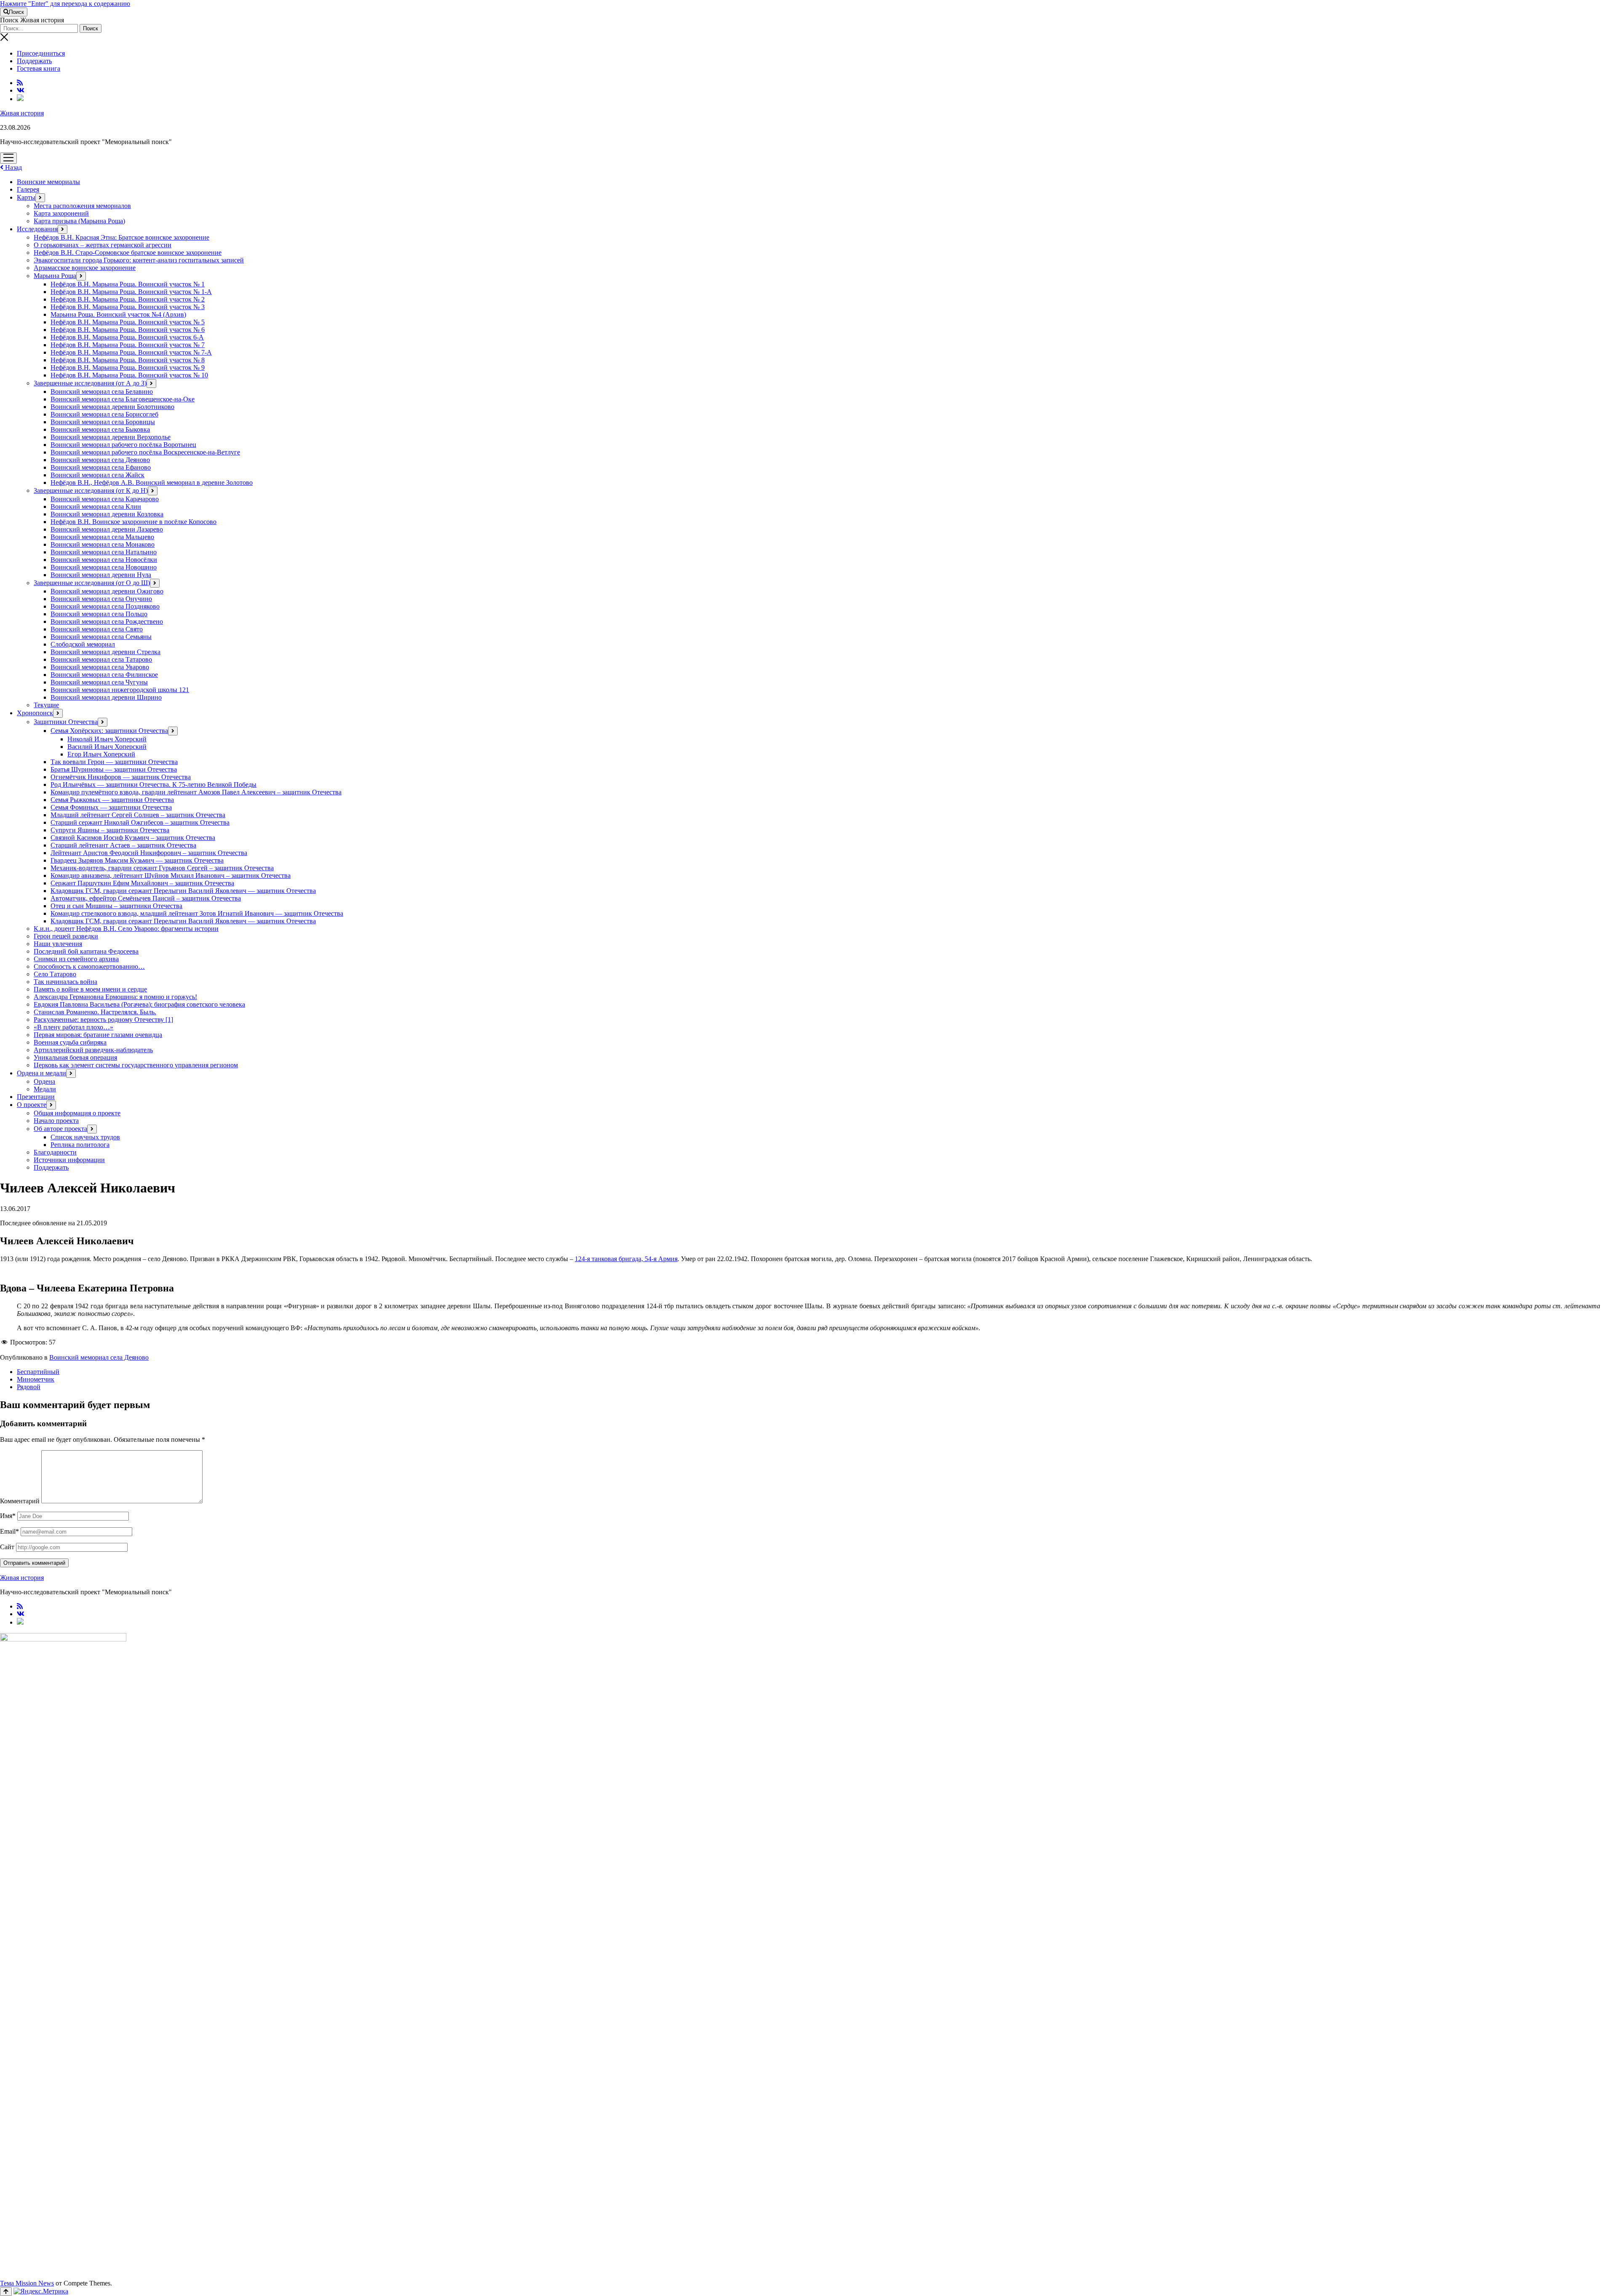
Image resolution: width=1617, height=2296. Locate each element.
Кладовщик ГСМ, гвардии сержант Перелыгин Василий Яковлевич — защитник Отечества (183, 891)
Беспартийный (38, 1372)
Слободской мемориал (83, 644)
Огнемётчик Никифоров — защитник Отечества (121, 777)
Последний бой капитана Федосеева (86, 951)
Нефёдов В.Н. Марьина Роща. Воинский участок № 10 (129, 375)
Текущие (46, 705)
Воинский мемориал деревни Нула (101, 575)
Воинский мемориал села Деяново (100, 460)
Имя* (8, 1516)
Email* (9, 1531)
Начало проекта (56, 1121)
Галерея (28, 189)
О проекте (32, 1105)
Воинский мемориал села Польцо (99, 614)
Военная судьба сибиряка (70, 1042)
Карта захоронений (61, 213)
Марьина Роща (55, 276)
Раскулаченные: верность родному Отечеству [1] (103, 1020)
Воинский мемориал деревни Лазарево (107, 529)
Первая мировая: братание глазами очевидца (98, 1035)
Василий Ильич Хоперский (107, 747)
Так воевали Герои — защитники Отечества (114, 762)
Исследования (37, 229)
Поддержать (34, 61)
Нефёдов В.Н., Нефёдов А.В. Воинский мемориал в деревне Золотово (152, 482)
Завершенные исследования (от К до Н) (91, 490)
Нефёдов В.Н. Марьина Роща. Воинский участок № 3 (128, 307)
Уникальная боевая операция (75, 1057)
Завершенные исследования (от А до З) (90, 383)
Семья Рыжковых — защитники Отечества (112, 800)
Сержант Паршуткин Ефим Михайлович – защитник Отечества (142, 883)
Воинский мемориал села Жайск (97, 475)
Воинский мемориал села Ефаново (101, 467)
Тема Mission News (27, 2283)
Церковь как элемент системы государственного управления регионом (136, 1065)
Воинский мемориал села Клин (96, 507)
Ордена (44, 1081)
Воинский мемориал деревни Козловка (107, 514)
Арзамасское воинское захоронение (85, 268)
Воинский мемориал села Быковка (100, 429)
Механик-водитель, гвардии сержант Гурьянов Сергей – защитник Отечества (162, 868)
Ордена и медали (41, 1073)
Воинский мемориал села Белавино (102, 392)
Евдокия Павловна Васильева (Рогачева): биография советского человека (139, 1004)
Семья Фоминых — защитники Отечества (111, 807)
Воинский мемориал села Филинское (104, 675)
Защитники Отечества (66, 722)
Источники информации (69, 1160)
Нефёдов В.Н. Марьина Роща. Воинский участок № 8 (128, 360)
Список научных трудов (85, 1137)
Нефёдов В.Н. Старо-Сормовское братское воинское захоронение (128, 253)
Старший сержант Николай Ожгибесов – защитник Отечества (140, 822)
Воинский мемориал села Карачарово (105, 499)
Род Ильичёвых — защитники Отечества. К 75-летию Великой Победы (153, 784)
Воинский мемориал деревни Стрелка (105, 652)
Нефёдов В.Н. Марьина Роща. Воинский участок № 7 (128, 345)
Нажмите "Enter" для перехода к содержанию (65, 4)
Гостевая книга (39, 68)
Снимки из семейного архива (76, 959)
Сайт (7, 1547)
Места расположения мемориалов (82, 206)
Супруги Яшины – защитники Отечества (110, 830)
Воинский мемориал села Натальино (104, 552)
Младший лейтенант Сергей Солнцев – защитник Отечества (138, 815)
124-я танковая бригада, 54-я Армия (626, 1259)
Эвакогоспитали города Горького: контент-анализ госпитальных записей (139, 260)
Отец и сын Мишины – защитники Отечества (116, 906)
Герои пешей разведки (66, 936)
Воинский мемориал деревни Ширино (106, 697)
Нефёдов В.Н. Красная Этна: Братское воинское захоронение (121, 237)
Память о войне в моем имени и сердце (90, 989)
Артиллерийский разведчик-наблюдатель (93, 1050)
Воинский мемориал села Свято (97, 629)
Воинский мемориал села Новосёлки (104, 560)
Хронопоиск (35, 713)
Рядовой (29, 1387)
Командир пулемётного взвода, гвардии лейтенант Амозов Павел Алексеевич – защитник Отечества (196, 792)
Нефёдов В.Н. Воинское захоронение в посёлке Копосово (133, 522)
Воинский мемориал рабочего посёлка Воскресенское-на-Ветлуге (145, 452)
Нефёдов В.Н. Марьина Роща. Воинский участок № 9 (128, 368)
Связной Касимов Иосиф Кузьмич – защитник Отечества (133, 838)
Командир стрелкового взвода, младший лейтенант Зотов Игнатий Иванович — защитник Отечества (197, 913)
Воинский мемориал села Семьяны (101, 637)
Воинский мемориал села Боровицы (103, 422)
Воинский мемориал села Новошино (104, 567)
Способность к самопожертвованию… (89, 966)
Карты (26, 197)
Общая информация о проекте (77, 1113)
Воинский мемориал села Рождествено (107, 621)
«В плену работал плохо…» (73, 1027)
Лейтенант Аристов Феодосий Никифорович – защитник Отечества (149, 853)
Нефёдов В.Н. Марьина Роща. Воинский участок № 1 (128, 284)
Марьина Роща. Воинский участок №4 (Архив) (118, 314)
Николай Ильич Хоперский (107, 739)
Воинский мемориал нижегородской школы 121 (120, 690)
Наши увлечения (58, 944)
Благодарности (55, 1152)
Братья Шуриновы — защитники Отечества (114, 769)
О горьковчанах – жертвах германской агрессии (103, 245)
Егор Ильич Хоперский (101, 754)
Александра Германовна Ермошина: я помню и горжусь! (115, 997)
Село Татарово (55, 974)
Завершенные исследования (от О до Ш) (92, 583)
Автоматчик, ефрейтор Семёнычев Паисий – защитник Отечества (146, 898)
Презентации (36, 1097)
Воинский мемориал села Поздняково (105, 606)
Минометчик (36, 1379)
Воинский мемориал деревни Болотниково (112, 407)
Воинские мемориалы (48, 182)
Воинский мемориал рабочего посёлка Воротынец (123, 445)
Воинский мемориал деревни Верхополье (111, 437)
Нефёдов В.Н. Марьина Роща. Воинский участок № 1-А (131, 292)
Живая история (22, 113)
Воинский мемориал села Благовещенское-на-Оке (123, 399)
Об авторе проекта (60, 1129)
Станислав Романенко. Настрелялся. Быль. (95, 1012)
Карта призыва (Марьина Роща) (79, 221)
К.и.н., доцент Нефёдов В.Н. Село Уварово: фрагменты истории (126, 929)
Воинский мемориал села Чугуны (99, 682)
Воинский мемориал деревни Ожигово (107, 591)
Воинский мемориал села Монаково (103, 544)
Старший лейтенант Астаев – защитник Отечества (123, 845)
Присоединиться (41, 53)
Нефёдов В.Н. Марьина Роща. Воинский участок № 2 (128, 299)
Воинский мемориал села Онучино (101, 599)
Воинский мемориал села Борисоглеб (104, 414)
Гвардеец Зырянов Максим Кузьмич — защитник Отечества (137, 860)
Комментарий (20, 1501)
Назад (13, 167)
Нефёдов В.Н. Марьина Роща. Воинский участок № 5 (128, 322)
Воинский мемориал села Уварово (100, 667)
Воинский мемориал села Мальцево (102, 537)
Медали (45, 1089)
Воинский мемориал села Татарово (101, 659)
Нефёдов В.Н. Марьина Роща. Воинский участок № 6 (128, 330)
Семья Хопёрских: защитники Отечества (109, 731)
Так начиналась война (65, 982)
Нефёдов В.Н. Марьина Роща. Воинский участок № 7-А (131, 352)
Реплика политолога (80, 1145)
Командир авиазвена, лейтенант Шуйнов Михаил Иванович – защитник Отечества (171, 875)
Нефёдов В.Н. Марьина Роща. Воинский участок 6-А (127, 337)
